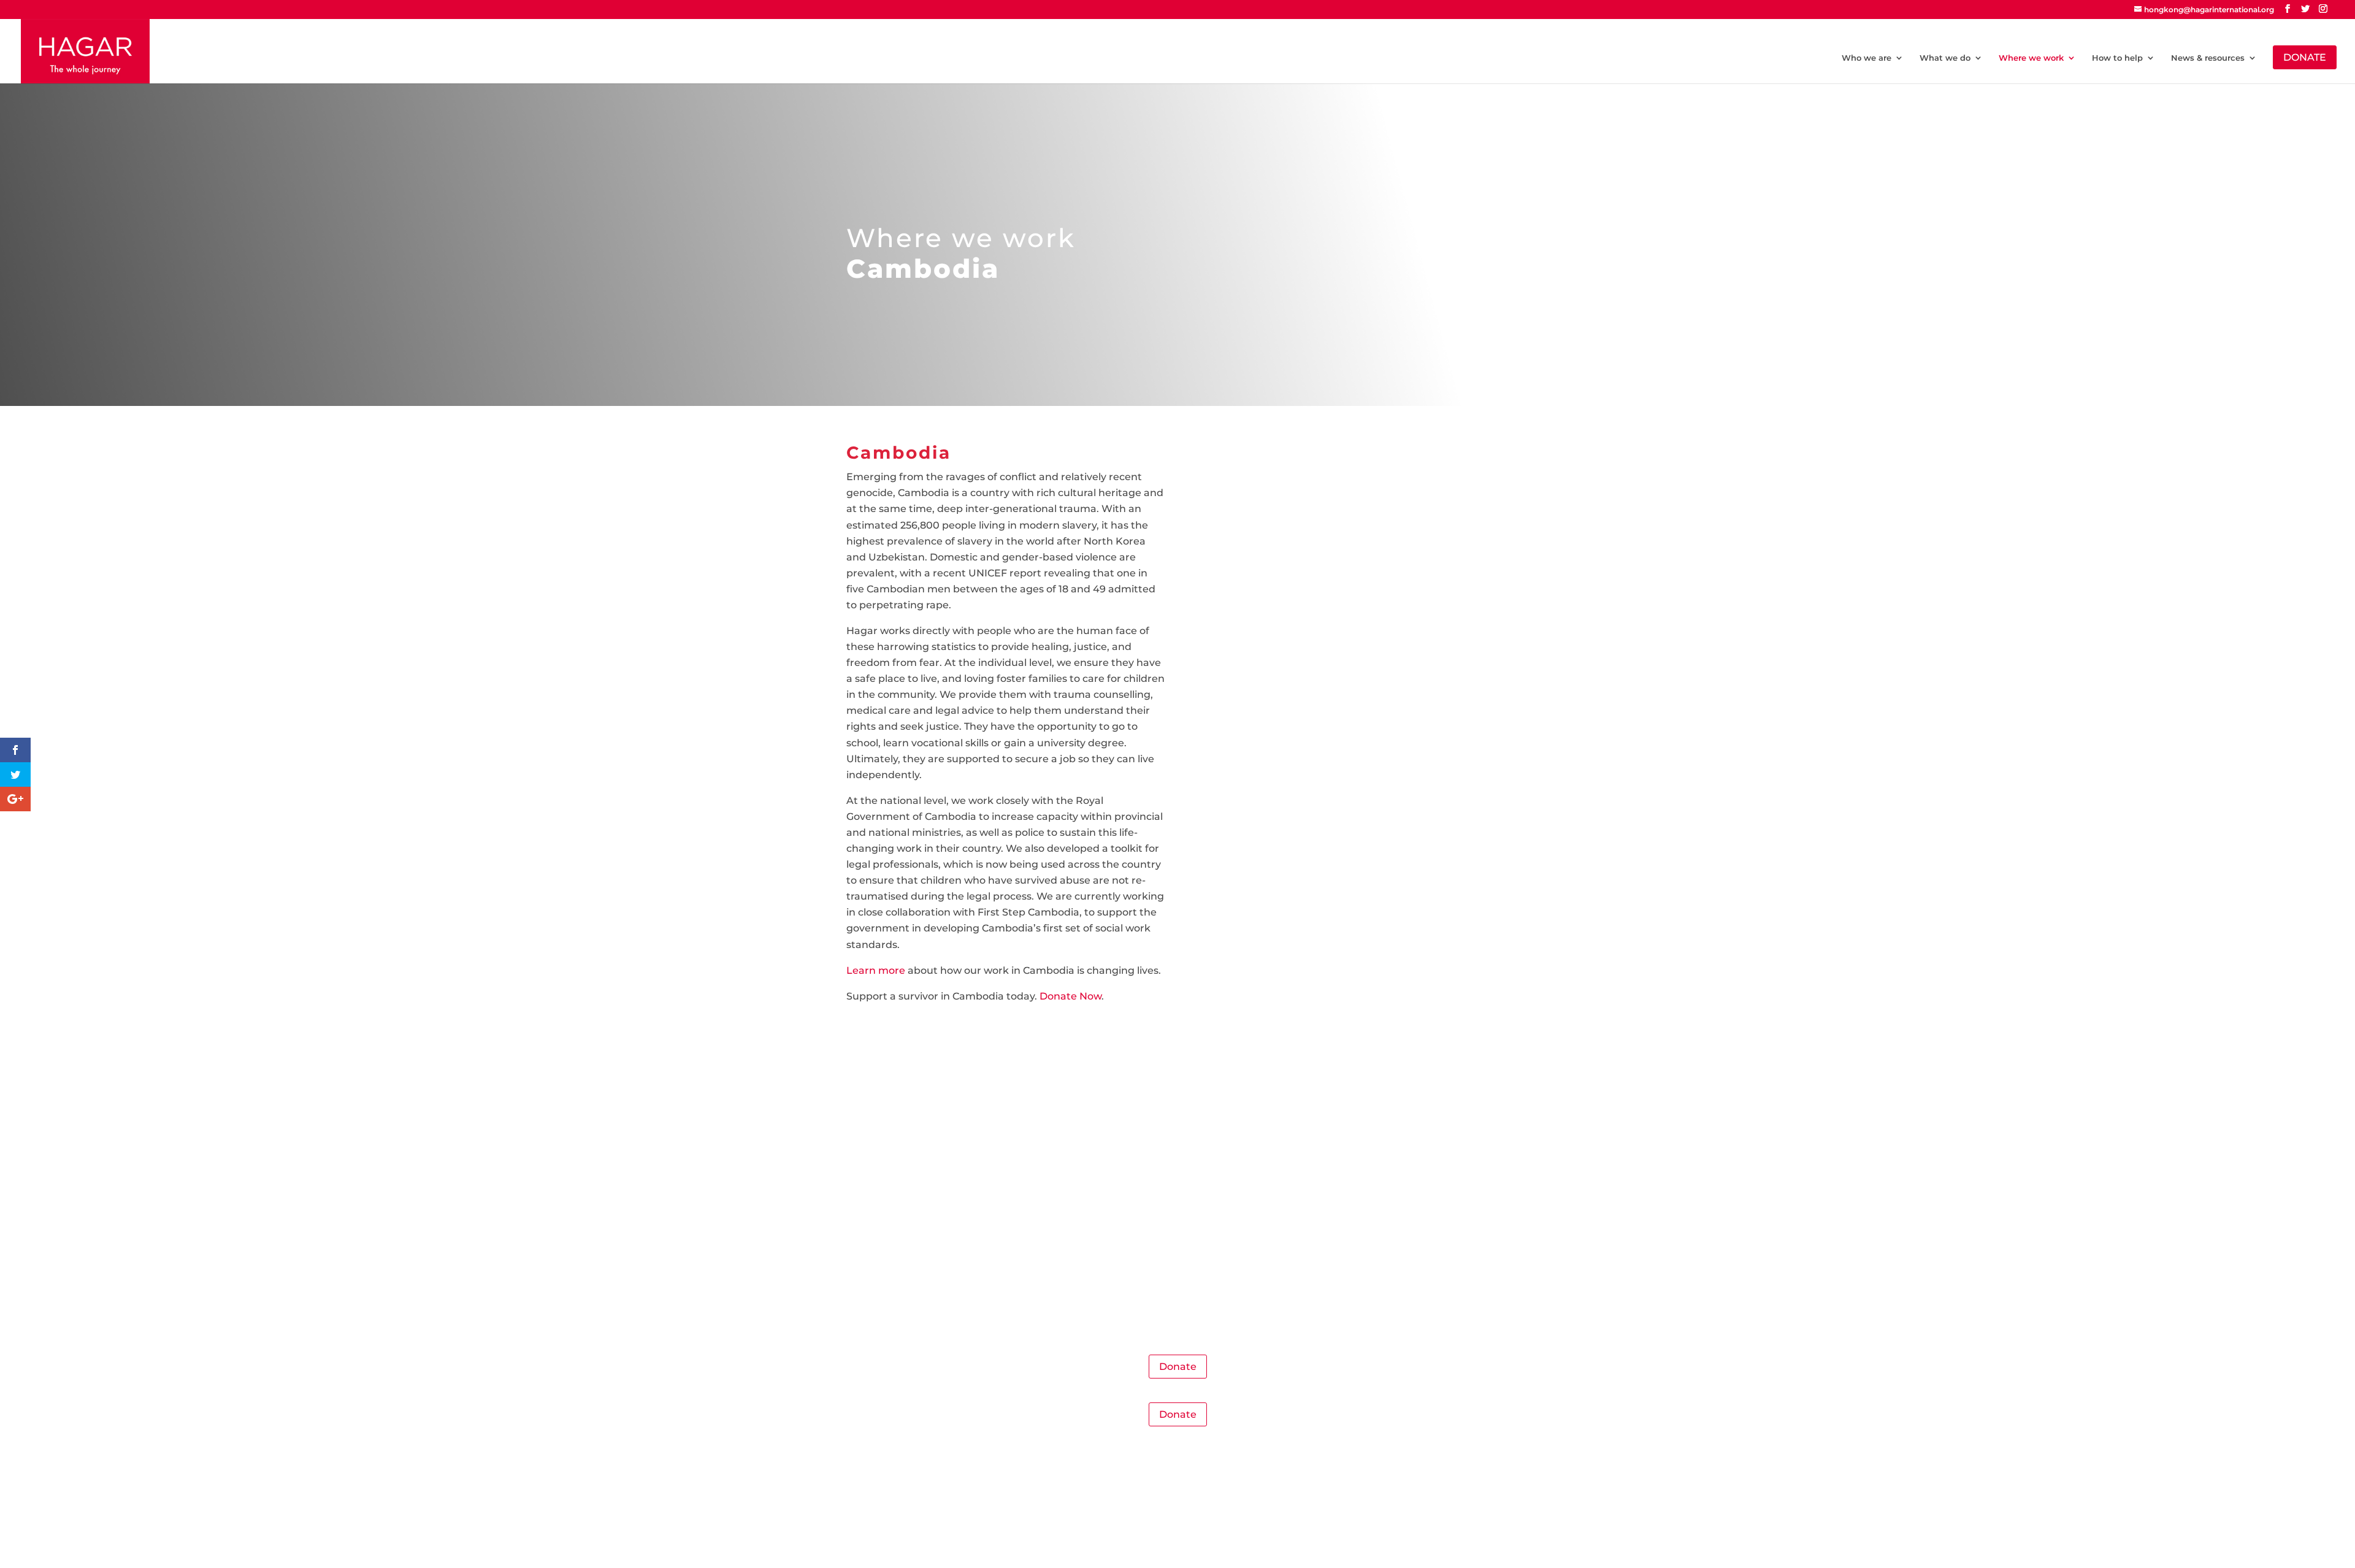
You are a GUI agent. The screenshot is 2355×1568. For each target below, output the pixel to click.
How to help (2117, 58)
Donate (1178, 1367)
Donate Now (1070, 996)
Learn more (876, 970)
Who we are (1867, 58)
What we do (1945, 58)
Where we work (2031, 58)
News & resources (2208, 58)
